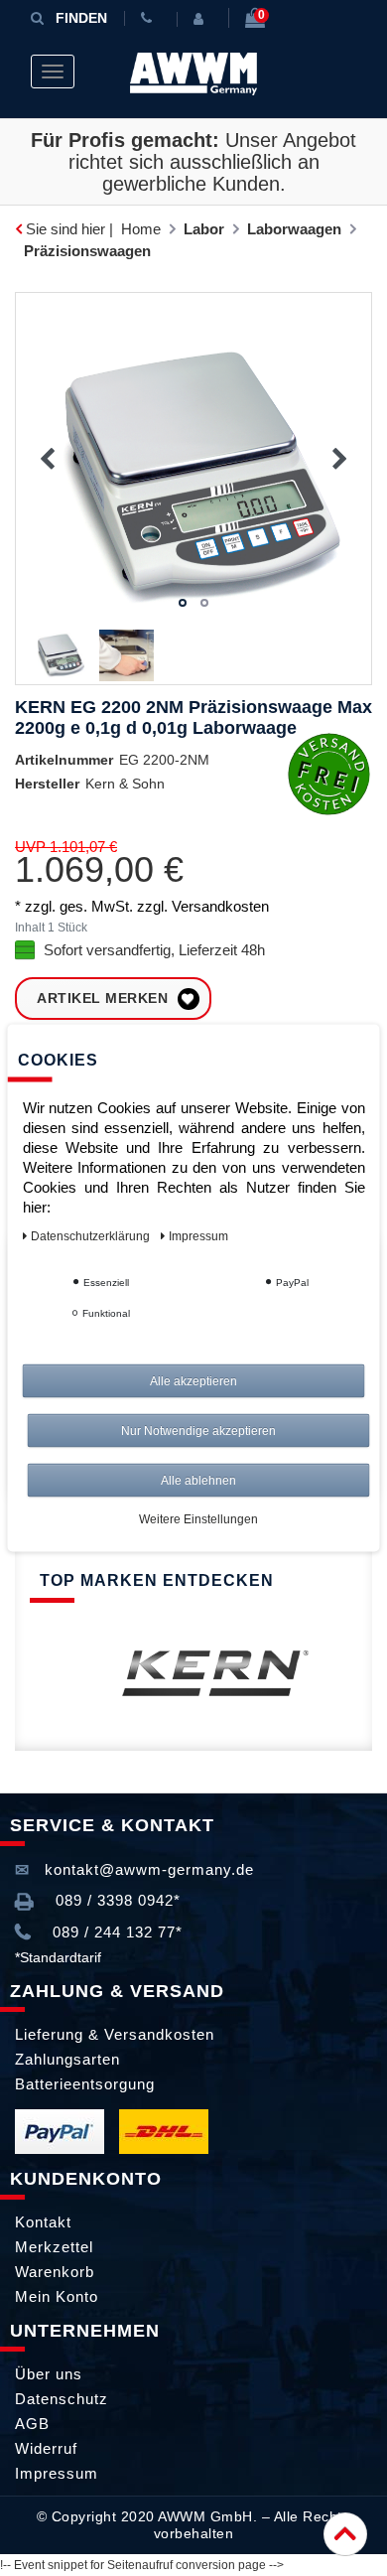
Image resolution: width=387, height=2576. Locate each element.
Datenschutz (62, 2399)
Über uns (49, 2374)
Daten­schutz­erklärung (92, 1236)
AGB (32, 2424)
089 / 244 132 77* (115, 1932)
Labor (204, 229)
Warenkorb (55, 2272)
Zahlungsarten (67, 2059)
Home (141, 229)
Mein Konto (57, 2296)
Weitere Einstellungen (198, 1519)
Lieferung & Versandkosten (115, 2034)
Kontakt (43, 2222)
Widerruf (46, 2448)
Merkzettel (54, 2247)
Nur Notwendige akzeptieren (198, 1431)
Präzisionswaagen (87, 251)
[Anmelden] (202, 19)
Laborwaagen (294, 229)
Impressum (57, 2473)
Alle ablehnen (198, 1481)
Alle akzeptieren (193, 1381)
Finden (81, 18)
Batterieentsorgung (85, 2084)
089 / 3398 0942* (116, 1900)
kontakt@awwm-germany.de (147, 1869)
